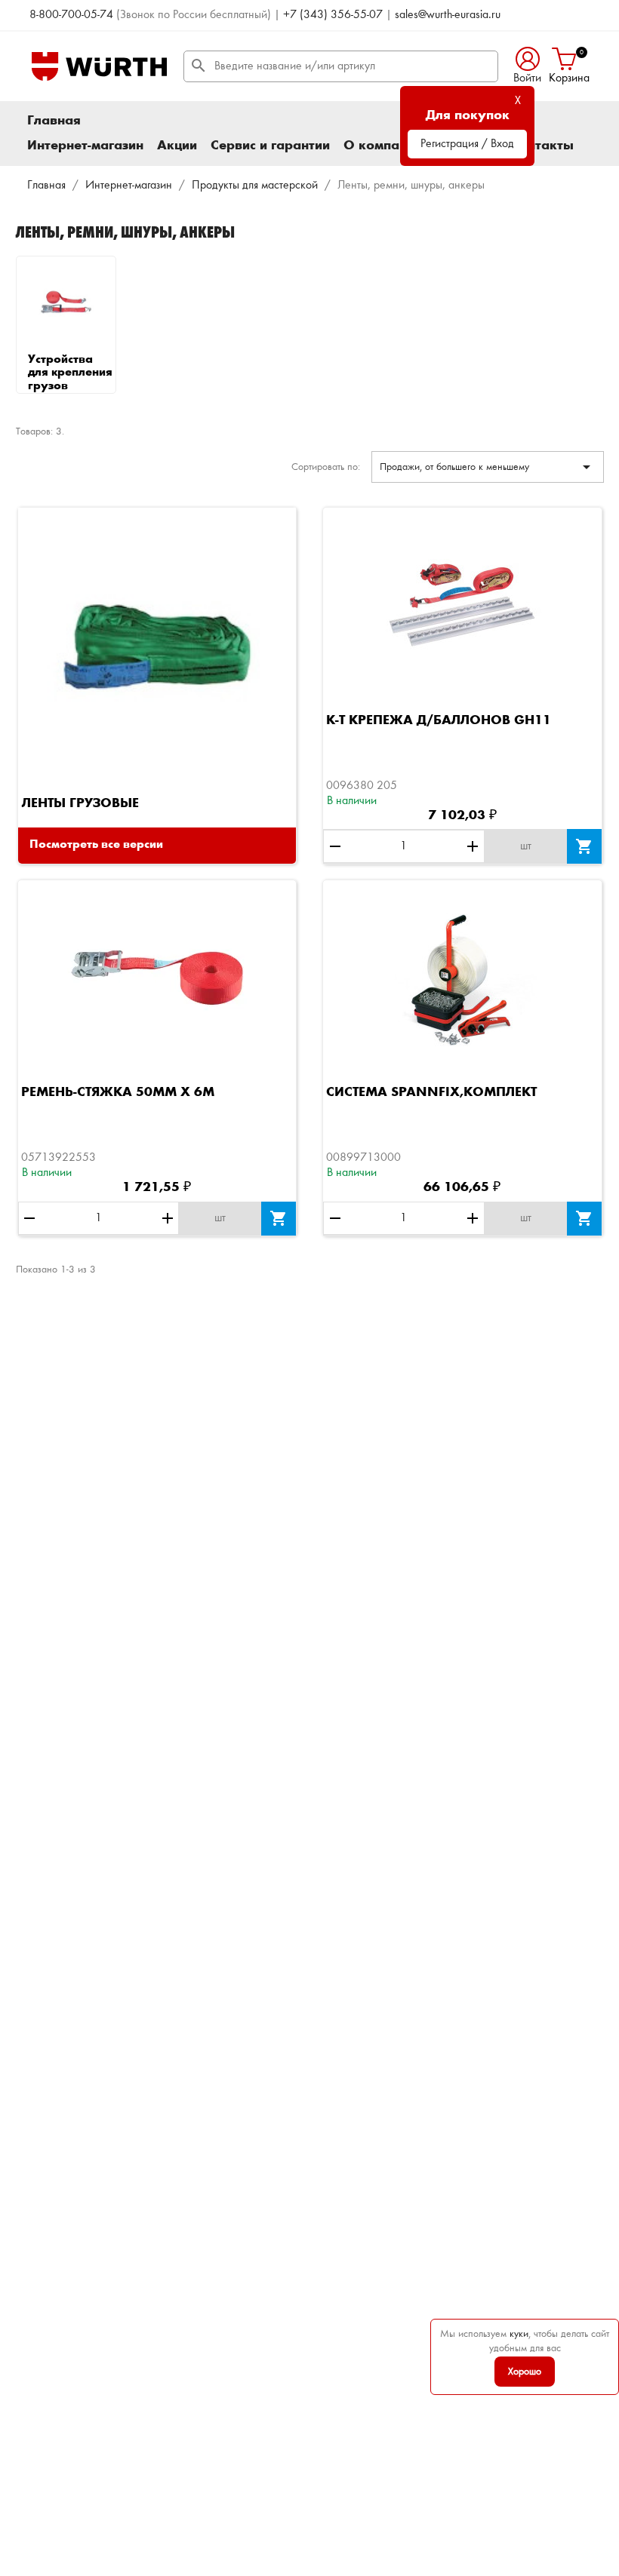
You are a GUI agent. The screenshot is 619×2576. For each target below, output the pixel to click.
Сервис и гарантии (270, 146)
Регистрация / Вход (467, 144)
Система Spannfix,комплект (431, 1092)
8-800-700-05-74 (71, 15)
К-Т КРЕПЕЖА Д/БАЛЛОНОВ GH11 (439, 720)
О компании (383, 146)
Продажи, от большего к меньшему (487, 467)
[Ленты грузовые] (157, 646)
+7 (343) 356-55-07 (333, 15)
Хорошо (525, 2372)
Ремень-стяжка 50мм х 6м (118, 1092)
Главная (54, 121)
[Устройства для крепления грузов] (66, 302)
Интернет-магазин (85, 146)
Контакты (542, 146)
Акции (177, 146)
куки (519, 2334)
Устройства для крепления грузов (70, 373)
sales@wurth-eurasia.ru (448, 15)
